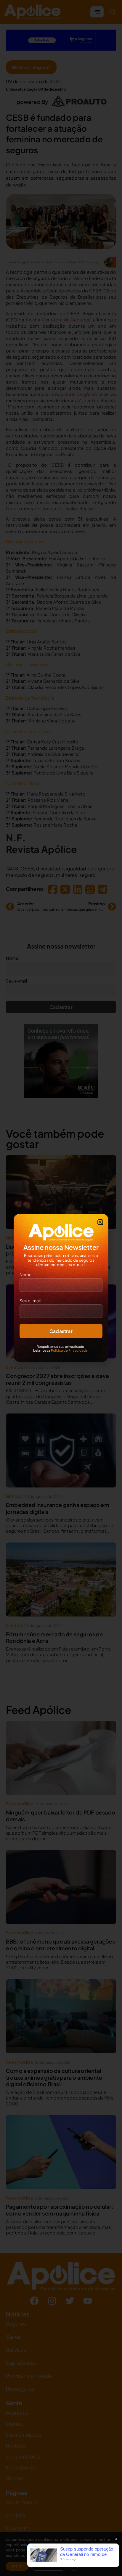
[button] (100, 1222)
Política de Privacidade (69, 1350)
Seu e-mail (30, 1300)
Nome (26, 1274)
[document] (61, 1288)
